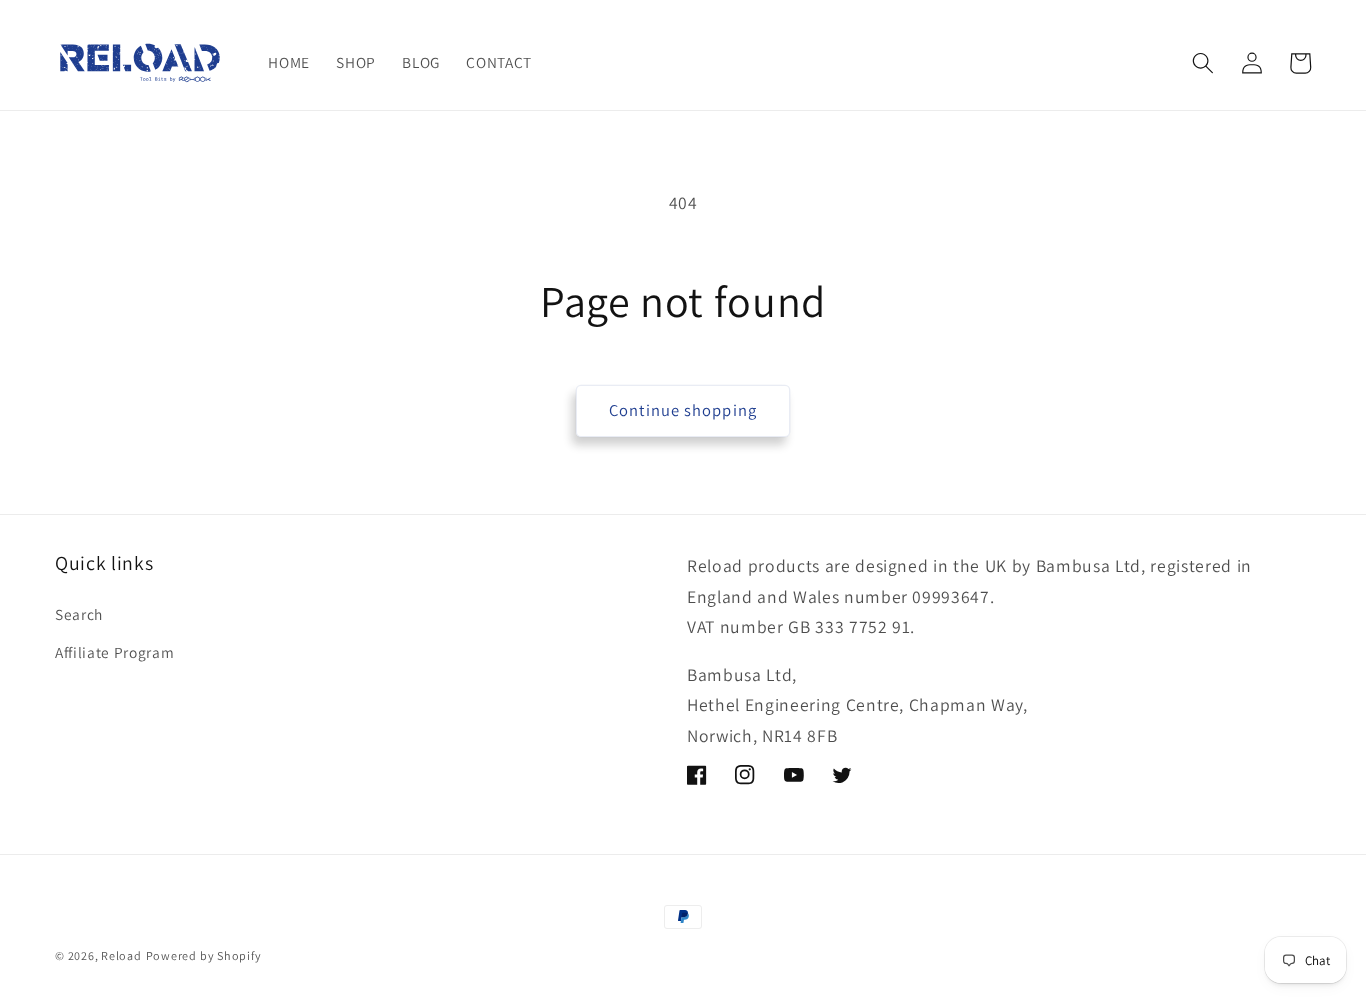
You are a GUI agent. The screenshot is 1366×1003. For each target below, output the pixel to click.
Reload (121, 955)
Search (79, 614)
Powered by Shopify (204, 955)
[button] (1203, 63)
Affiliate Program (114, 652)
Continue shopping (683, 410)
